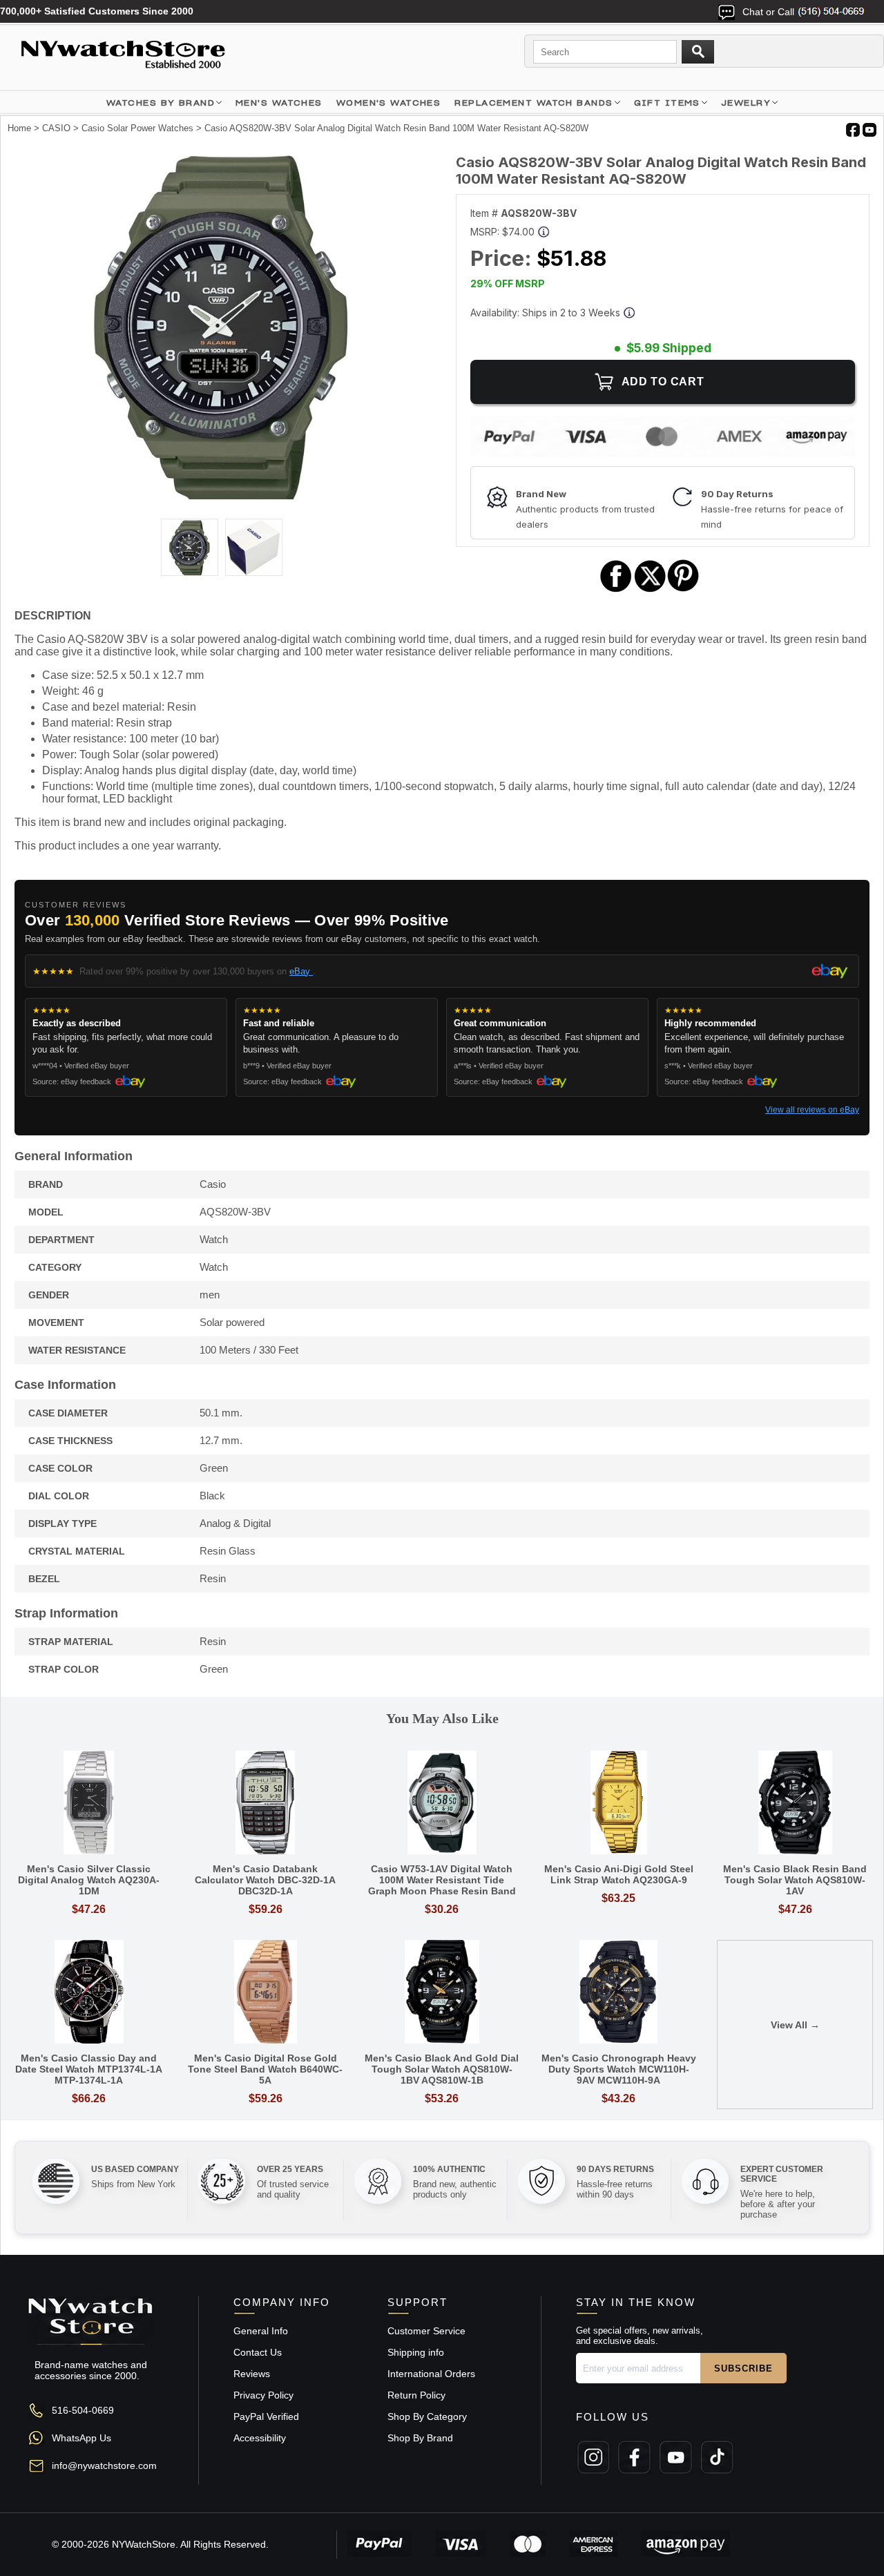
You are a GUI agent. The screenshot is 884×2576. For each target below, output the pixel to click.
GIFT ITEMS (667, 103)
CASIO (56, 128)
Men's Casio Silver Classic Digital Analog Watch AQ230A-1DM (89, 1880)
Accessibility (260, 2438)
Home (19, 128)
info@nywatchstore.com (104, 2466)
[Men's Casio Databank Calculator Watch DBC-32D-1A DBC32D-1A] (266, 1804)
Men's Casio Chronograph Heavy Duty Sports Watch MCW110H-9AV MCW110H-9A (619, 2069)
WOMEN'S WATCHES (389, 103)
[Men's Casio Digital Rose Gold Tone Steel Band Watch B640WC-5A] (266, 1993)
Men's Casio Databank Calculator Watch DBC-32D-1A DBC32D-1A (265, 1880)
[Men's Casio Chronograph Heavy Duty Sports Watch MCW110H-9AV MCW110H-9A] (619, 1993)
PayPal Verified (266, 2416)
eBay (301, 971)
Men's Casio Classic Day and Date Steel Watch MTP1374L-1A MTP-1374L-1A (89, 2069)
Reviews (252, 2374)
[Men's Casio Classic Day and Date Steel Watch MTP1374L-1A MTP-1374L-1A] (89, 1993)
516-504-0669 (83, 2410)
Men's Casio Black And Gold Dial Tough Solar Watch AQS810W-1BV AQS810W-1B (442, 2069)
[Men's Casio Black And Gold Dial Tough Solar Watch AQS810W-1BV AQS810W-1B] (442, 1993)
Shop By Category (427, 2416)
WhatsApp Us (81, 2438)
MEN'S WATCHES (279, 103)
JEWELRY (746, 103)
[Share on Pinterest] (683, 590)
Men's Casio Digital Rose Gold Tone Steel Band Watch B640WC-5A (265, 2069)
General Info (261, 2331)
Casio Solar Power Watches (137, 128)
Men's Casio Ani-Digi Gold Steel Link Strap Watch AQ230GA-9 (619, 1874)
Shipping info (416, 2352)
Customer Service (426, 2331)
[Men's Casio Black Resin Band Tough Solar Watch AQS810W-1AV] (795, 1804)
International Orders (431, 2374)
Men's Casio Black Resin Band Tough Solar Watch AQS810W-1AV (795, 1880)
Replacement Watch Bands (534, 103)
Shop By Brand (420, 2438)
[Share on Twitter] (650, 590)
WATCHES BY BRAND (161, 103)
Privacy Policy (263, 2395)
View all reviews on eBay (812, 1110)
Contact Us (258, 2352)
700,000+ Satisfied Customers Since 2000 (97, 11)
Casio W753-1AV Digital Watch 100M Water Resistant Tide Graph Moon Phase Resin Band (442, 1880)
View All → (795, 2025)
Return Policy (416, 2395)
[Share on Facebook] (616, 590)
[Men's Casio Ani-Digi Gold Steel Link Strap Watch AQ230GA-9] (619, 1804)
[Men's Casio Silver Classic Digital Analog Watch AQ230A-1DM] (89, 1804)
